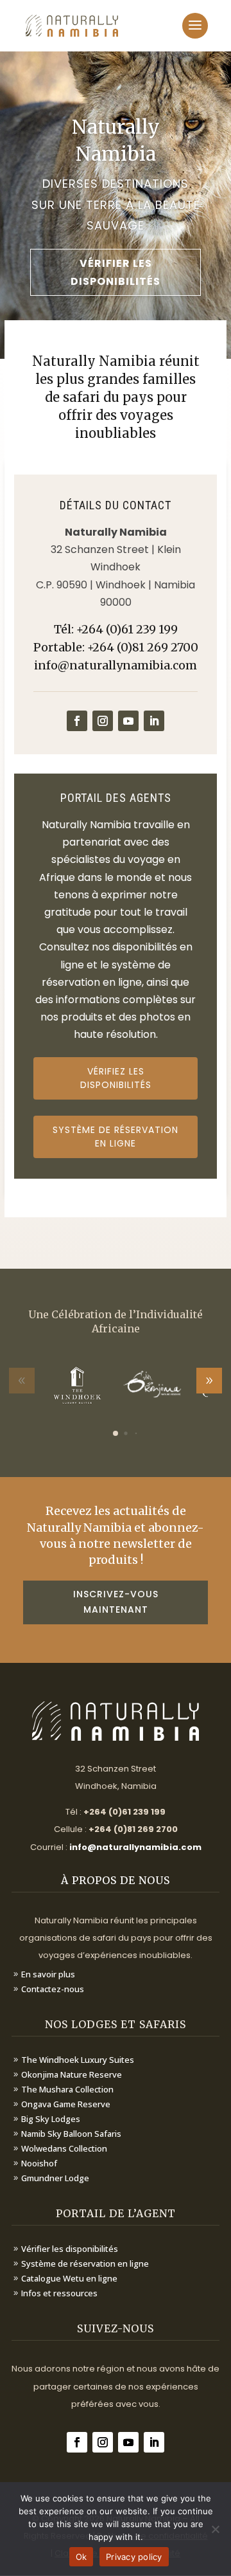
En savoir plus (48, 1974)
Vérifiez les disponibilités (116, 1078)
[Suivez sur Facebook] (77, 721)
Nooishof (39, 2163)
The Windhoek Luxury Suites (78, 2060)
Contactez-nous (53, 1989)
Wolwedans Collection (64, 2148)
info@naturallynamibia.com (116, 665)
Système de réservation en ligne (116, 1137)
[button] (209, 1381)
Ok (81, 2557)
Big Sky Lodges (51, 2119)
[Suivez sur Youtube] (128, 721)
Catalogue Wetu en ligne (69, 2278)
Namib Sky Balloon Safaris (71, 2134)
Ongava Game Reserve (66, 2104)
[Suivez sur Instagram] (103, 721)
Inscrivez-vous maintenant (116, 1602)
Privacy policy (134, 2557)
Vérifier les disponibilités (116, 272)
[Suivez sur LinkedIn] (154, 721)
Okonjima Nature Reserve (72, 2074)
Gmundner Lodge (55, 2178)
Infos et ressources (59, 2293)
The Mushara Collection (67, 2089)
